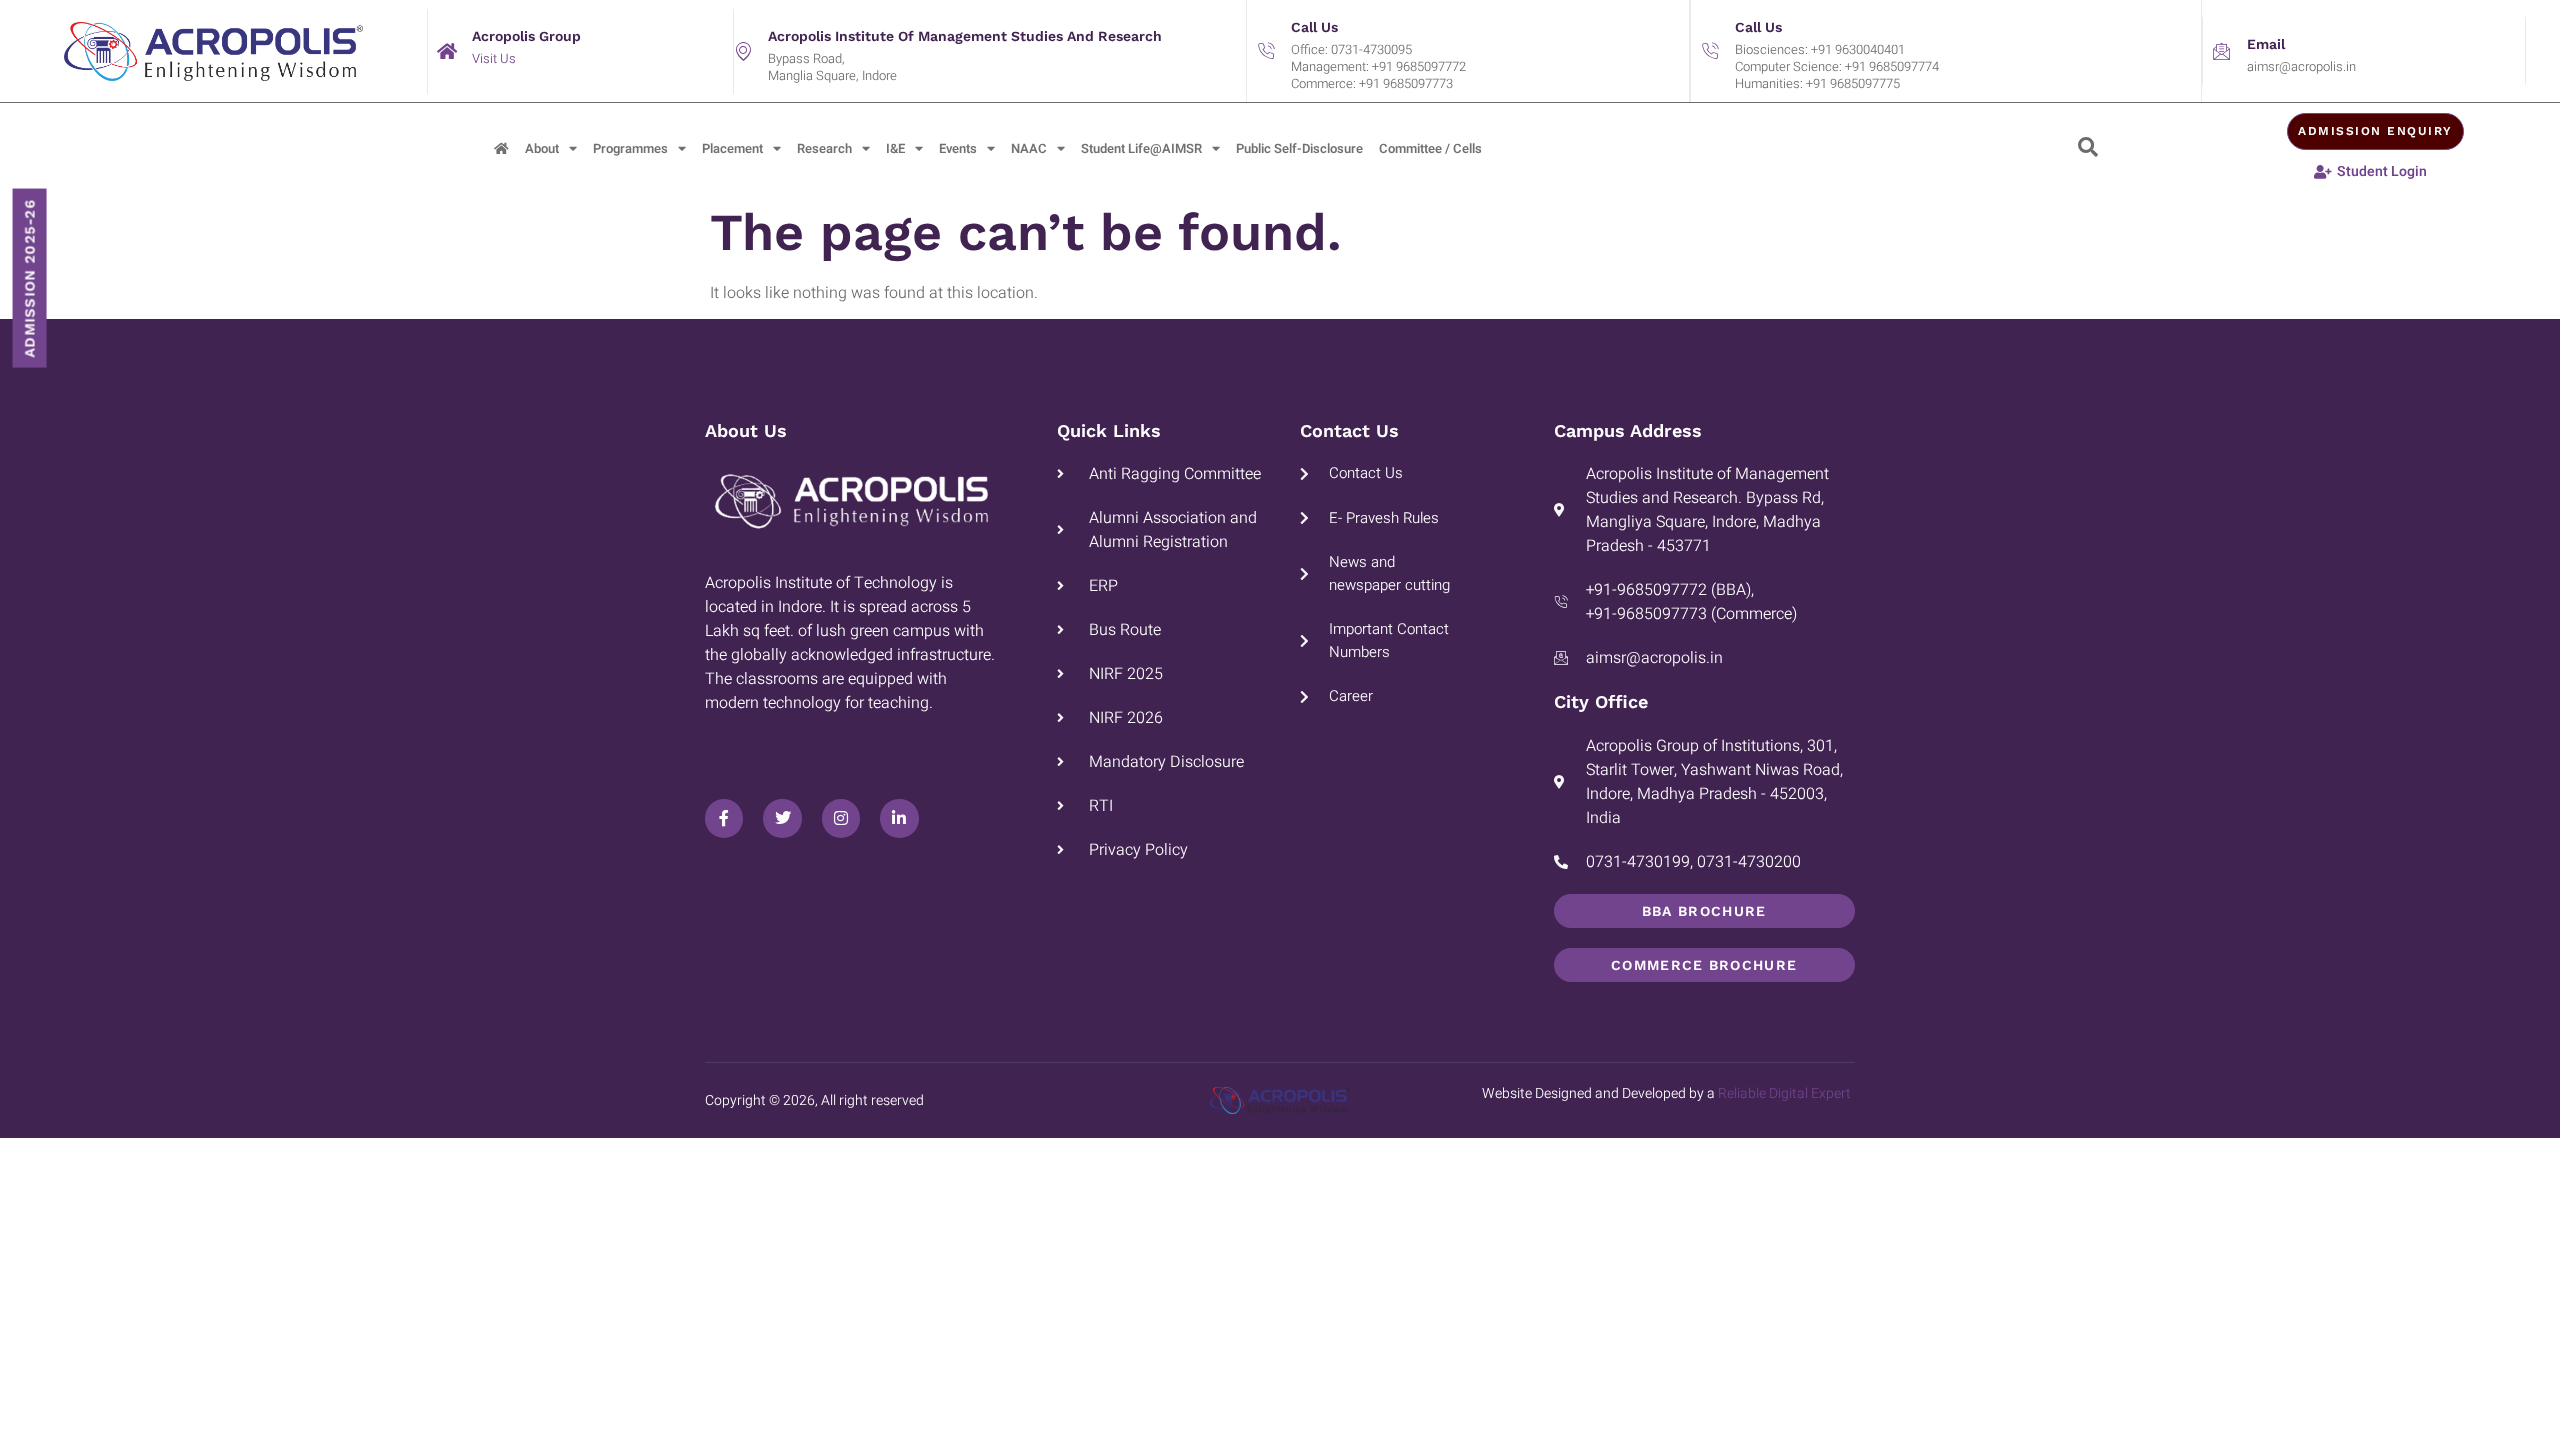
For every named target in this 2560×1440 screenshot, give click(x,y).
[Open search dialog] (2088, 149)
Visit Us (494, 58)
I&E (895, 148)
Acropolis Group (526, 36)
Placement (732, 148)
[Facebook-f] (724, 818)
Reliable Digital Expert (1784, 1093)
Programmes (630, 148)
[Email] (2222, 51)
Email (2266, 44)
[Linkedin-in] (899, 818)
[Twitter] (782, 818)
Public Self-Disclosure (1299, 148)
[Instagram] (841, 818)
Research (824, 148)
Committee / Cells (1430, 148)
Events (958, 148)
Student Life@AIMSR (1141, 148)
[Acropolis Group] (447, 51)
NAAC (1029, 148)
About (542, 148)
